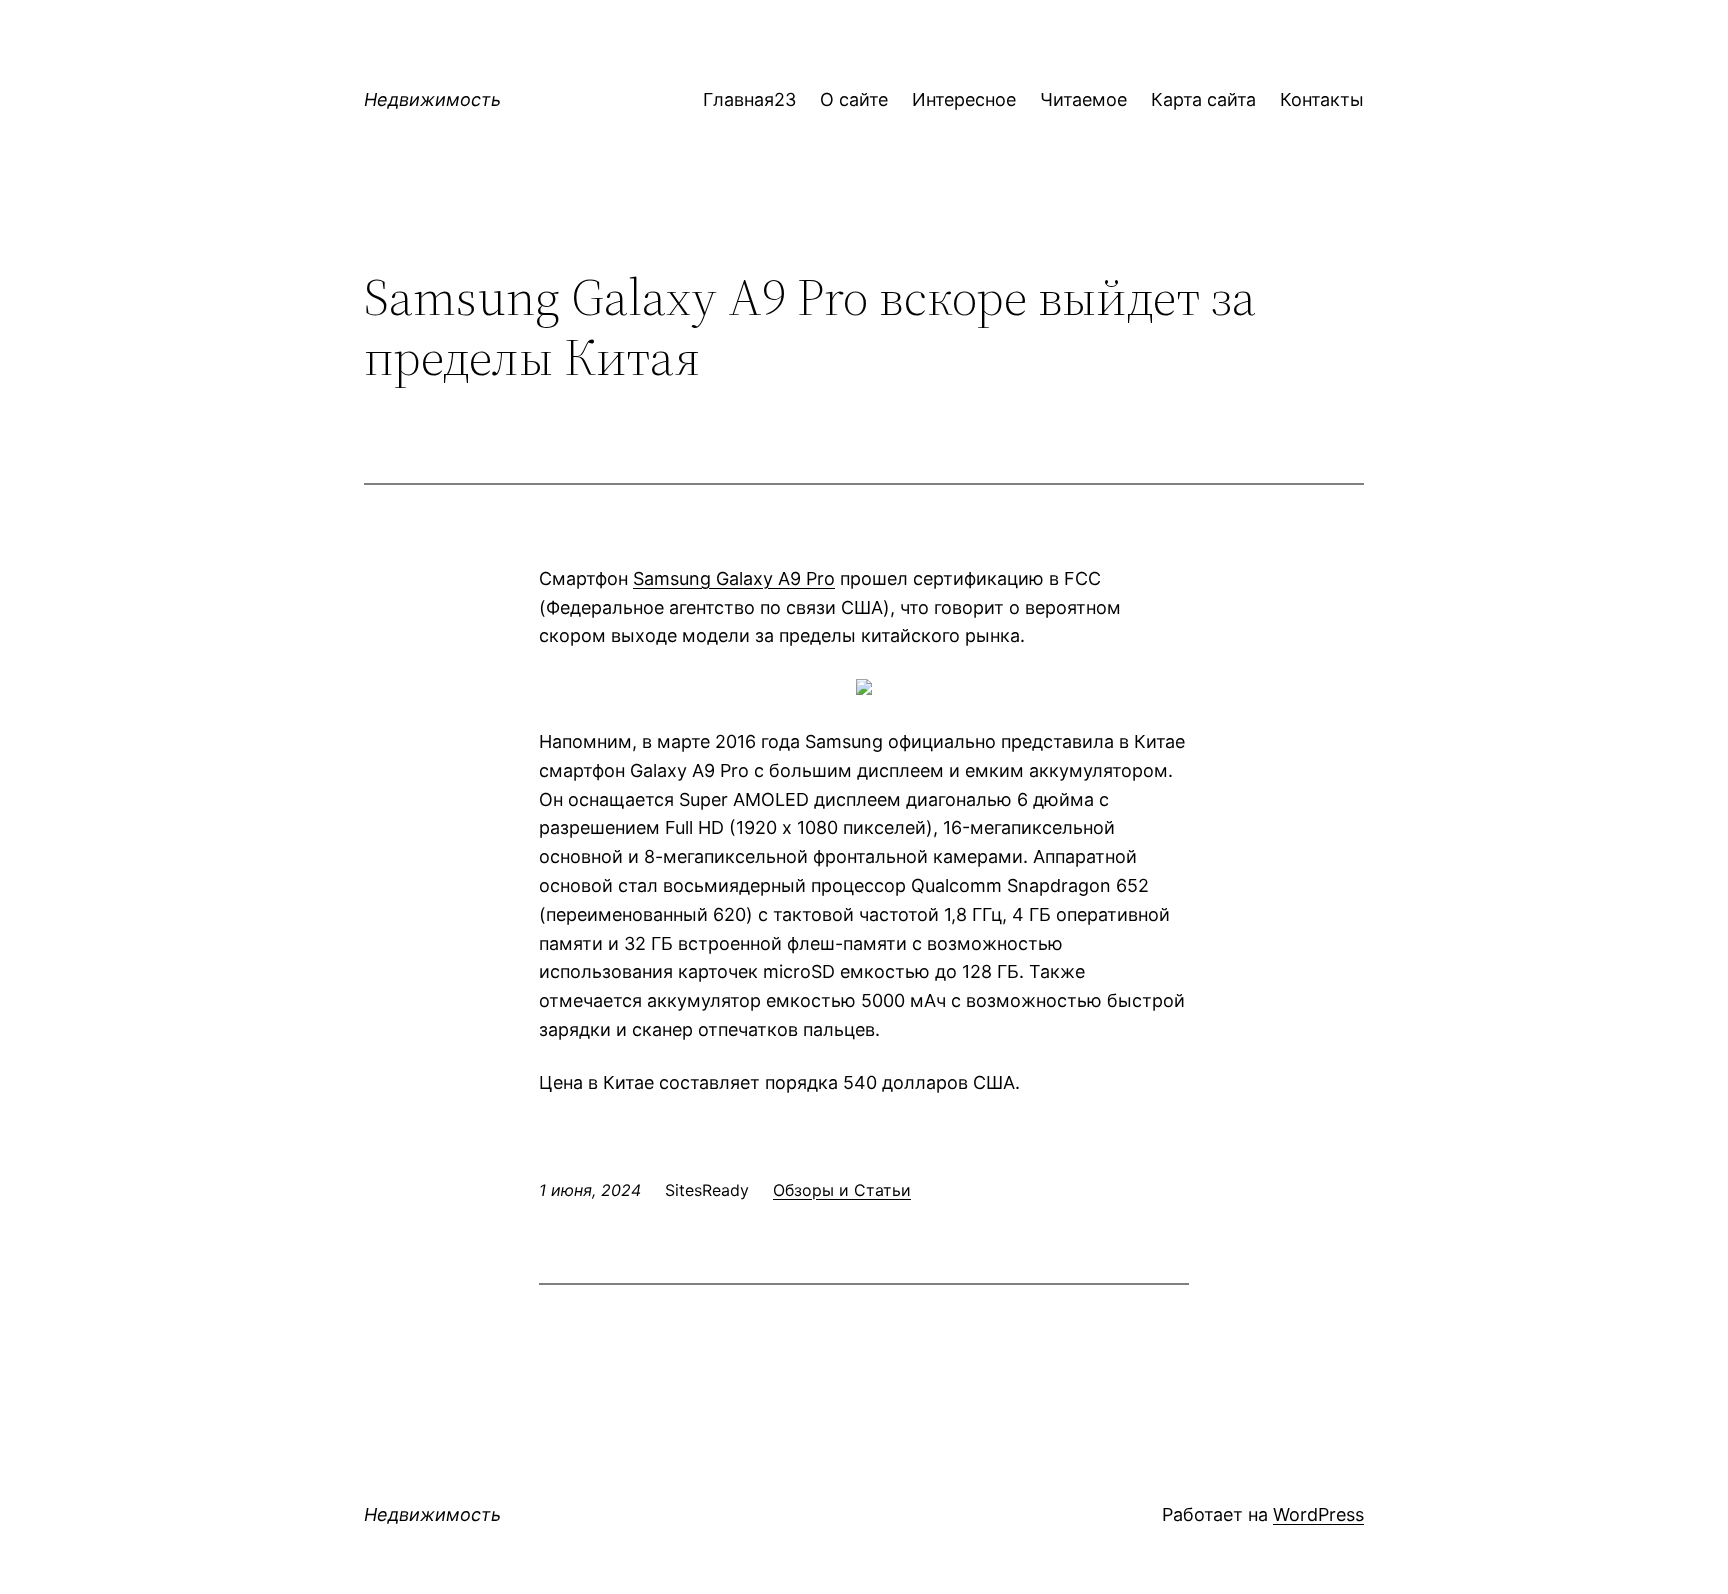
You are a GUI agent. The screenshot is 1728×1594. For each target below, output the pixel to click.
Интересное (964, 99)
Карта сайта (1203, 99)
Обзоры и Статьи (842, 1190)
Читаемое (1083, 99)
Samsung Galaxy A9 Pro (734, 578)
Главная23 (749, 99)
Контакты (1322, 99)
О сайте (854, 99)
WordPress (1318, 1514)
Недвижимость (432, 99)
